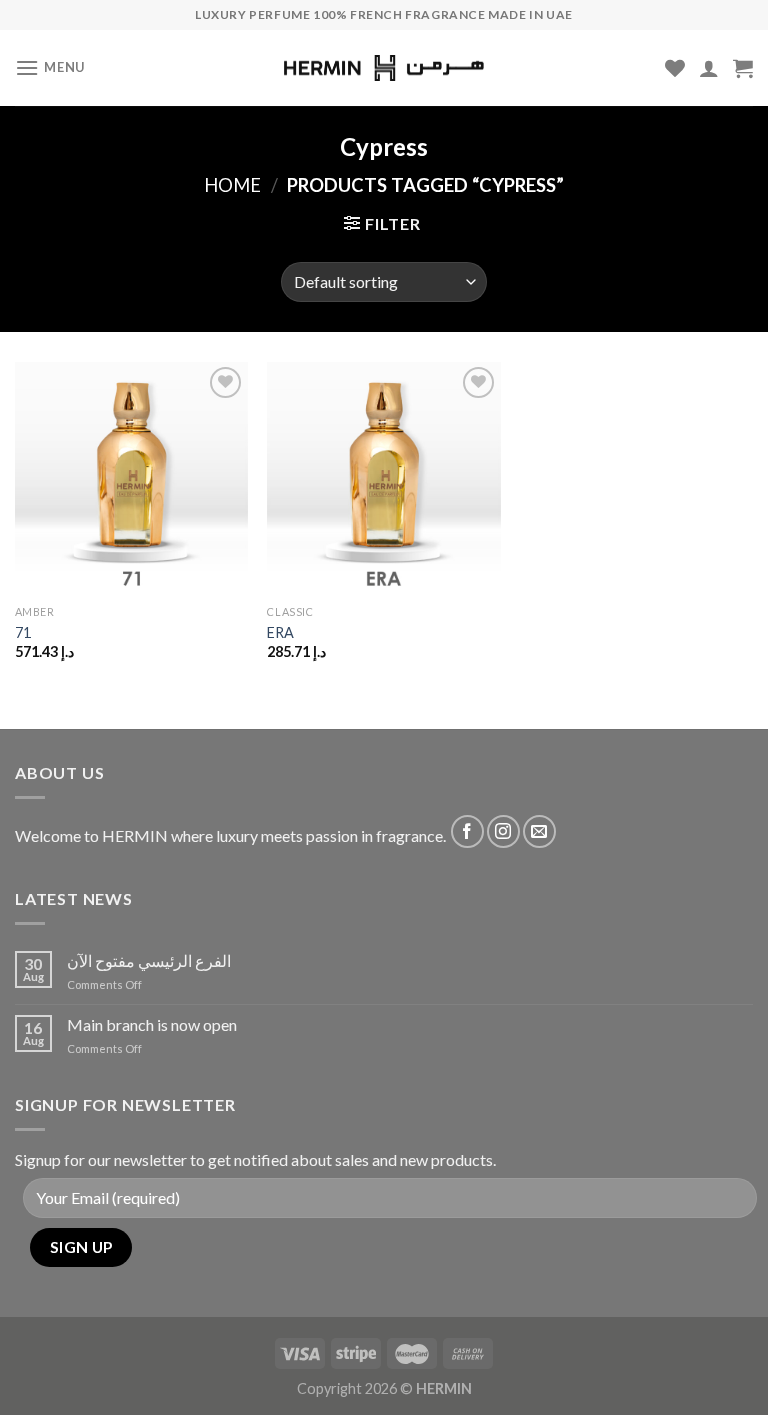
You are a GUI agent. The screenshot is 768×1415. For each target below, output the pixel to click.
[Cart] (743, 68)
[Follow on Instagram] (503, 831)
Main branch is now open (152, 1024)
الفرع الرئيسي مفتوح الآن (149, 960)
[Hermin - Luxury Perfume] (384, 68)
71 (23, 632)
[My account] (709, 68)
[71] (131, 478)
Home (232, 185)
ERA (280, 632)
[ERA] (383, 478)
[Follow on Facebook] (467, 831)
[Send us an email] (539, 831)
